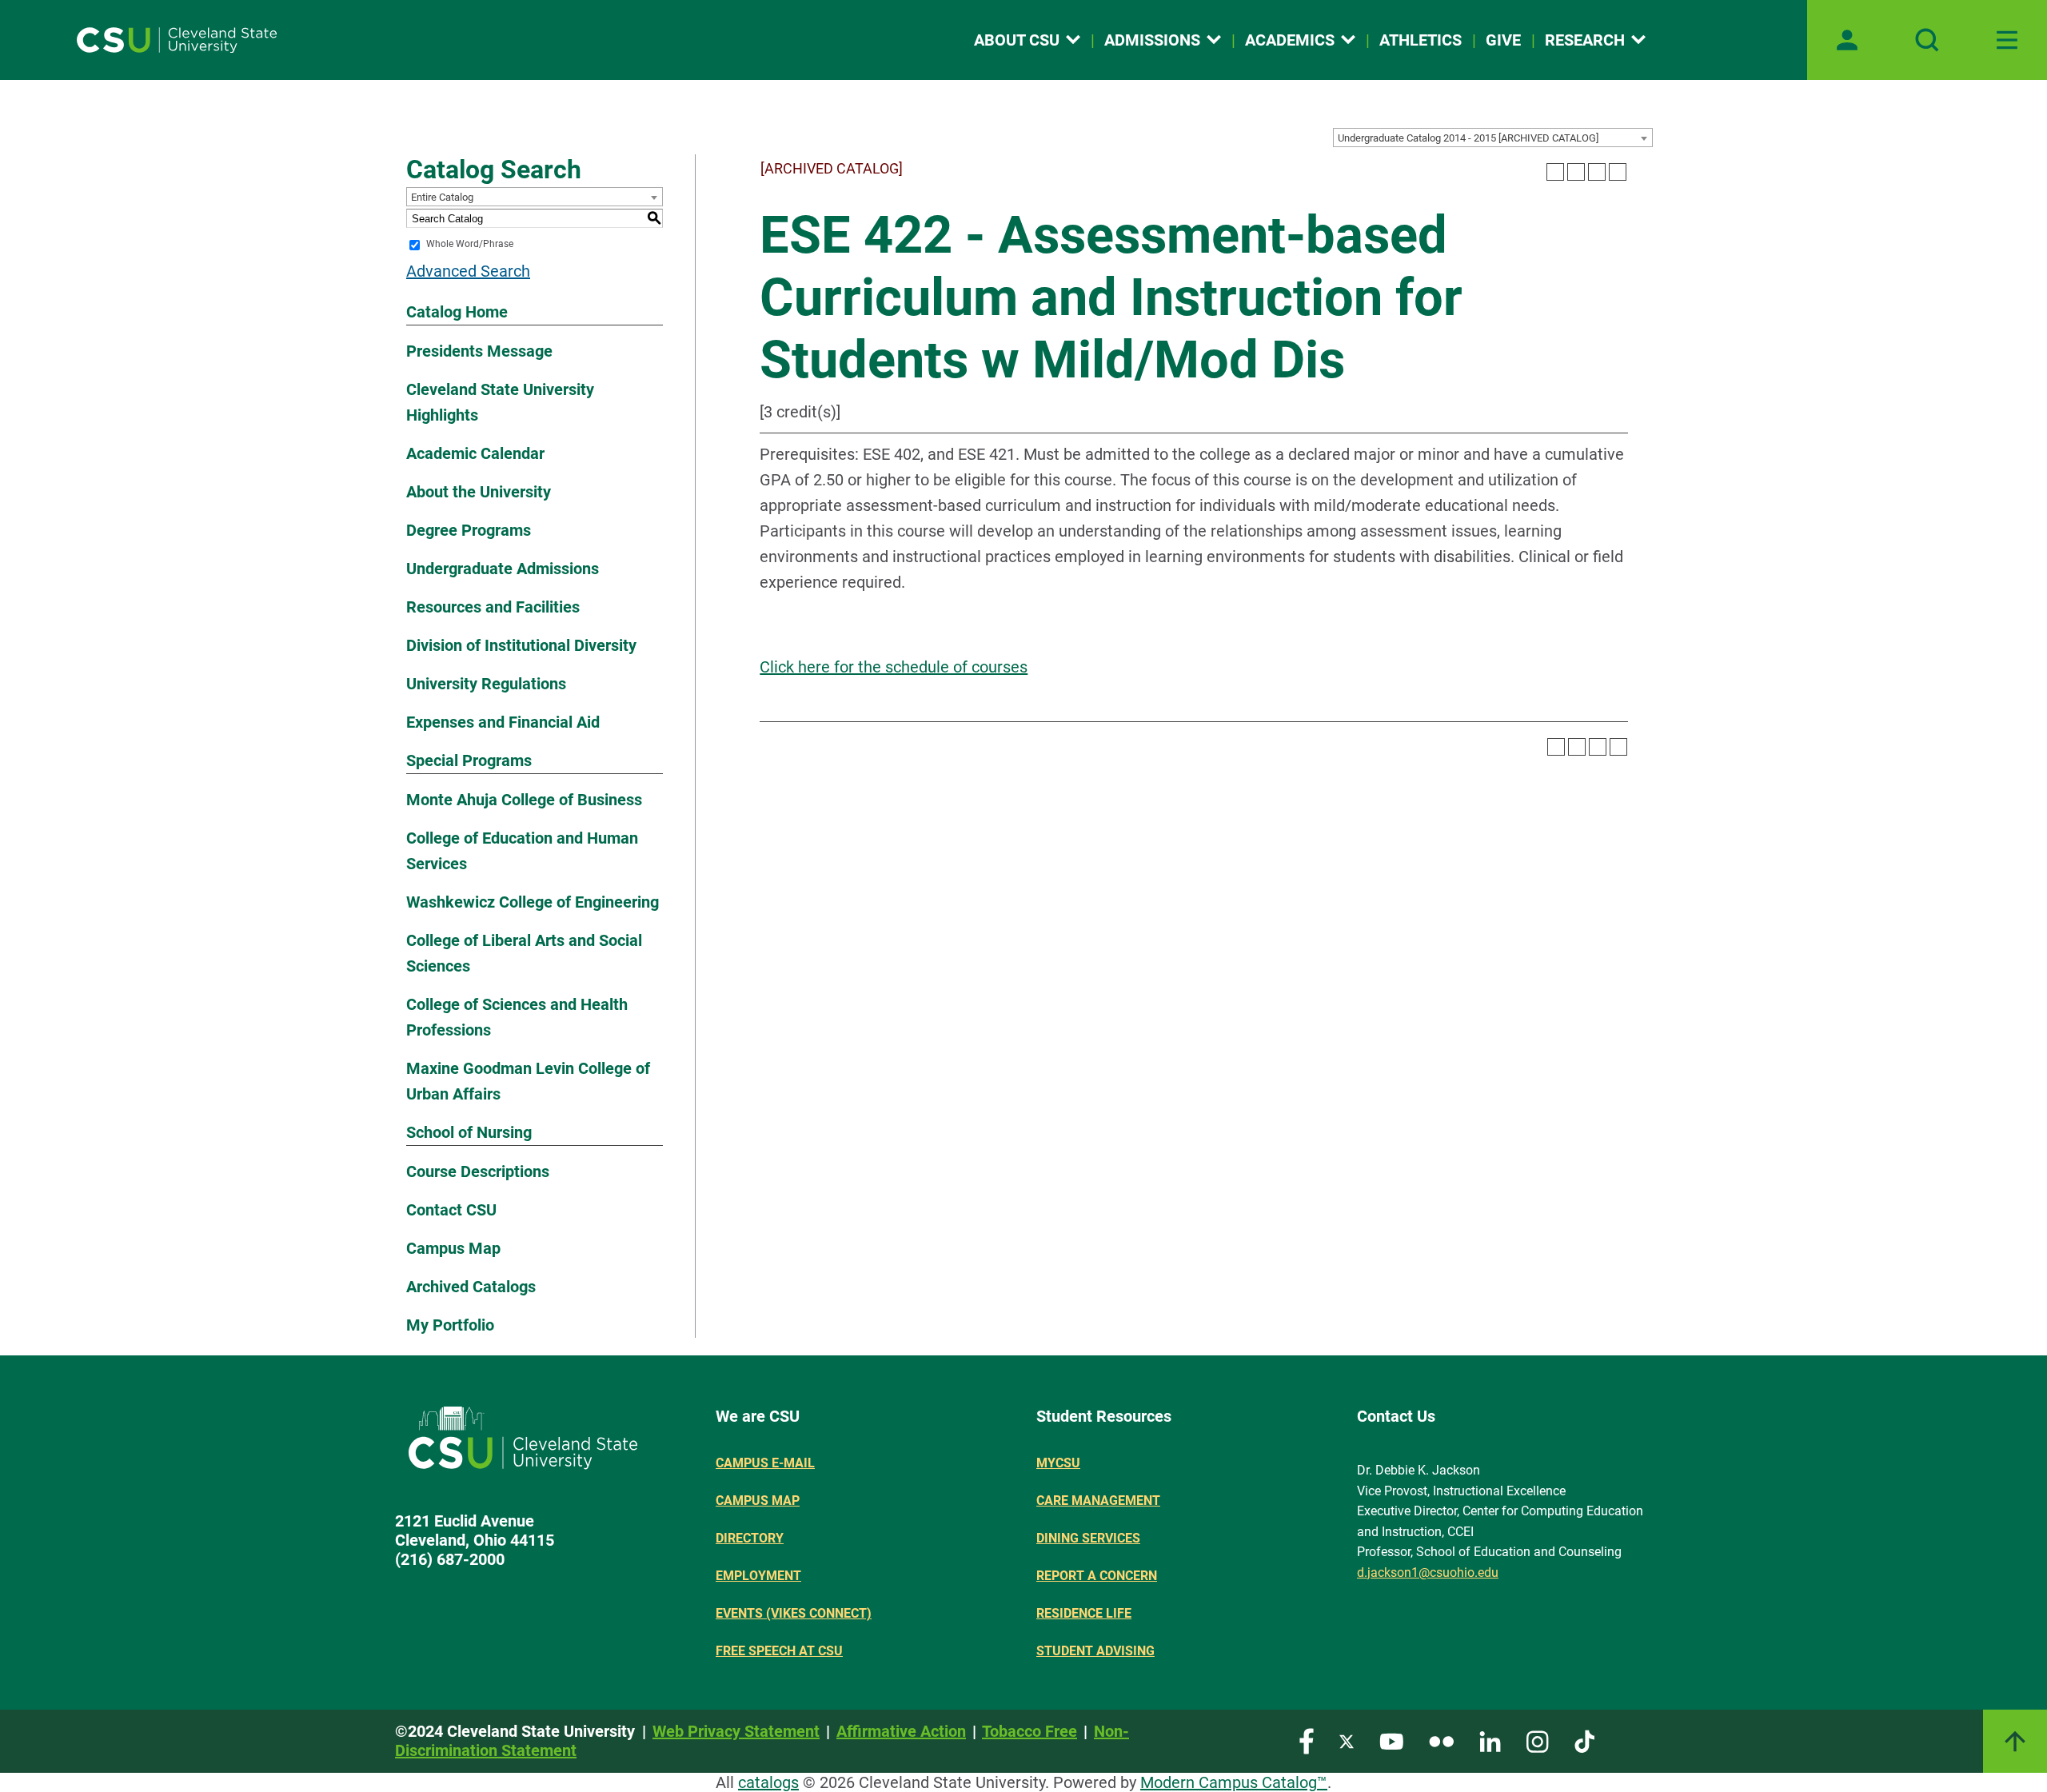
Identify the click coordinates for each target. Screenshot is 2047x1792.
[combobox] (1493, 138)
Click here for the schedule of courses (894, 667)
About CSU (1017, 40)
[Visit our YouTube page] (1391, 1740)
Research (1585, 40)
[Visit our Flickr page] (1441, 1740)
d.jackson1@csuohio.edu (1428, 1572)
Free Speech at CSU (779, 1651)
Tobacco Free (1029, 1731)
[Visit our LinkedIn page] (1490, 1740)
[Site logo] (177, 40)
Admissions (1152, 40)
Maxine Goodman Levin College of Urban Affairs (528, 1081)
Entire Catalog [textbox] (442, 197)
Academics (1290, 40)
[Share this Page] (1576, 172)
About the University (479, 492)
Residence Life (1084, 1613)
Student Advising (1095, 1651)
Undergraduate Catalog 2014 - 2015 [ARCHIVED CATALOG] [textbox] (1468, 138)
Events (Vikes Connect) (794, 1613)
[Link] (2015, 1741)
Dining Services (1088, 1538)
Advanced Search (468, 271)
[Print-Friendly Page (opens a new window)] (1597, 172)
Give (1503, 40)
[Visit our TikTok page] (1584, 1740)
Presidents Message (479, 351)
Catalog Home (457, 312)
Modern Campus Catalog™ (1234, 1782)
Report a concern (1097, 1576)
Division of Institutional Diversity (521, 645)
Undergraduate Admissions (503, 569)
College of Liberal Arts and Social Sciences (524, 953)
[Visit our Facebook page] (1307, 1740)
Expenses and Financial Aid (503, 722)
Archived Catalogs (471, 1287)
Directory (750, 1538)
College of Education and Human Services (522, 851)
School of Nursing (469, 1132)
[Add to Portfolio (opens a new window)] (1555, 172)
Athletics (1421, 40)
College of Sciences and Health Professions (517, 1017)
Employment (758, 1576)
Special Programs (469, 760)
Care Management (1098, 1501)
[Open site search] (1927, 40)
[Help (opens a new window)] (1618, 172)
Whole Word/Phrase (470, 245)
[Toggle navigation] (2007, 40)
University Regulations (486, 684)
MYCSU (1058, 1463)
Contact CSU (451, 1210)
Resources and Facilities (493, 607)
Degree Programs (469, 530)
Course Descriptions (478, 1171)
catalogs (768, 1782)
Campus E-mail (765, 1463)
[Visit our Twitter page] (1347, 1740)
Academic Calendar (475, 453)
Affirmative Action (901, 1731)
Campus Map (453, 1248)
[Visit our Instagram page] (1538, 1740)
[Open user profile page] (1847, 40)
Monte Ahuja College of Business (524, 800)
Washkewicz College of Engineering (533, 902)
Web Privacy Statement (736, 1731)
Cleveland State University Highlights (500, 402)
